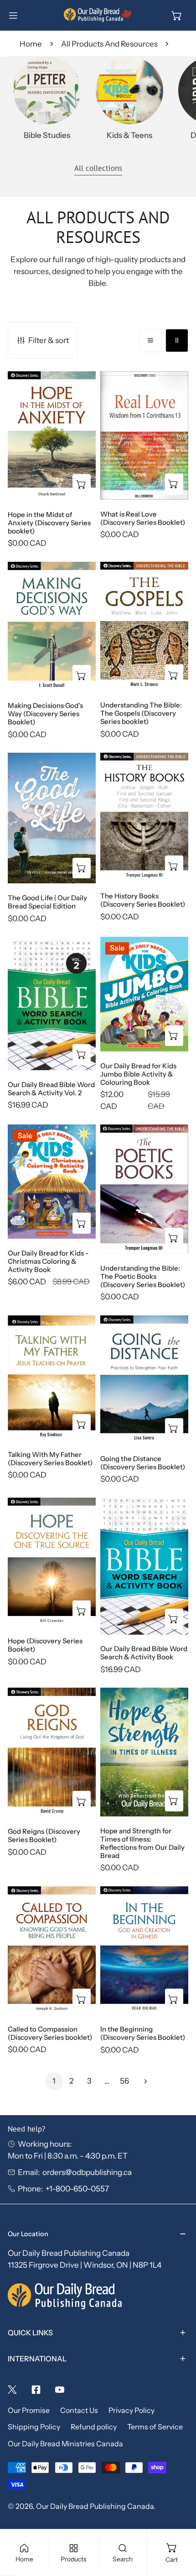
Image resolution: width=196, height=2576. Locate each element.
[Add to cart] (82, 868)
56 (124, 2081)
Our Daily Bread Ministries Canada (65, 2444)
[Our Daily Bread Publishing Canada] (98, 15)
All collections (98, 168)
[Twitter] (12, 2390)
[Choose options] (82, 485)
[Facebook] (36, 2390)
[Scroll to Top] (178, 2526)
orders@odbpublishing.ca (87, 2172)
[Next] (142, 2081)
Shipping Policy (34, 2427)
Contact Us (79, 2410)
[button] (177, 16)
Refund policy (94, 2427)
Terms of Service (155, 2427)
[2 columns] (177, 340)
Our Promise (29, 2410)
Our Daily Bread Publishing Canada (95, 2506)
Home (31, 44)
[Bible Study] (47, 90)
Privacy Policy (132, 2410)
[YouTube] (60, 2390)
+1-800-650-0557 (77, 2188)
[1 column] (150, 340)
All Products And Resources (109, 44)
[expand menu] (13, 16)
